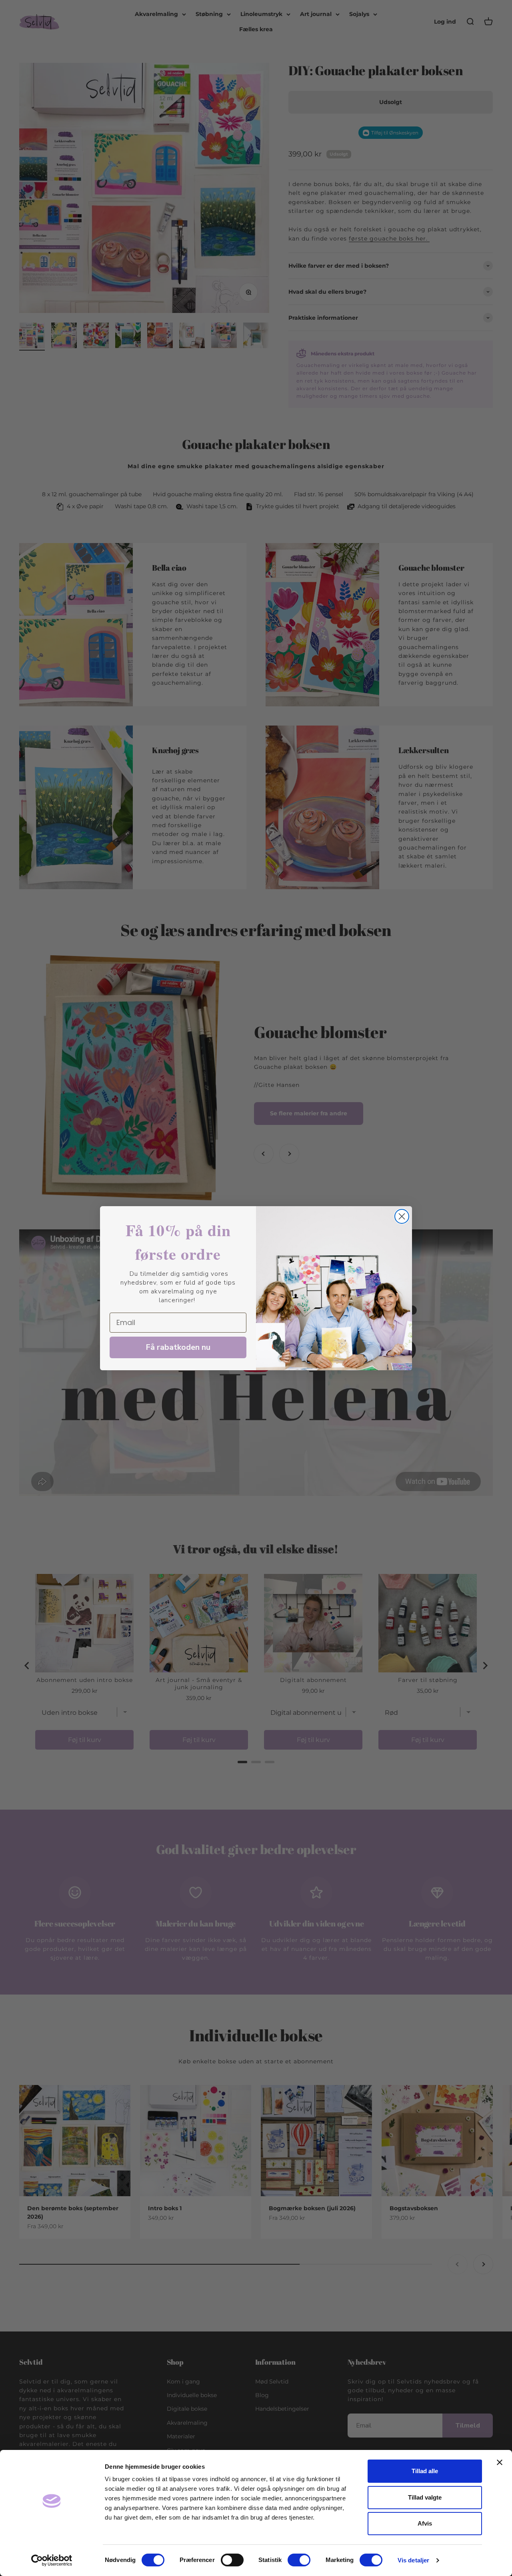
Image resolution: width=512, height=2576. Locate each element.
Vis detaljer (413, 2560)
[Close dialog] (402, 1216)
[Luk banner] (500, 2462)
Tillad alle (425, 2471)
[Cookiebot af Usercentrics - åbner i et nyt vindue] (52, 2560)
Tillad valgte (425, 2497)
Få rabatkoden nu (178, 1347)
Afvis (425, 2523)
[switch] (232, 2560)
